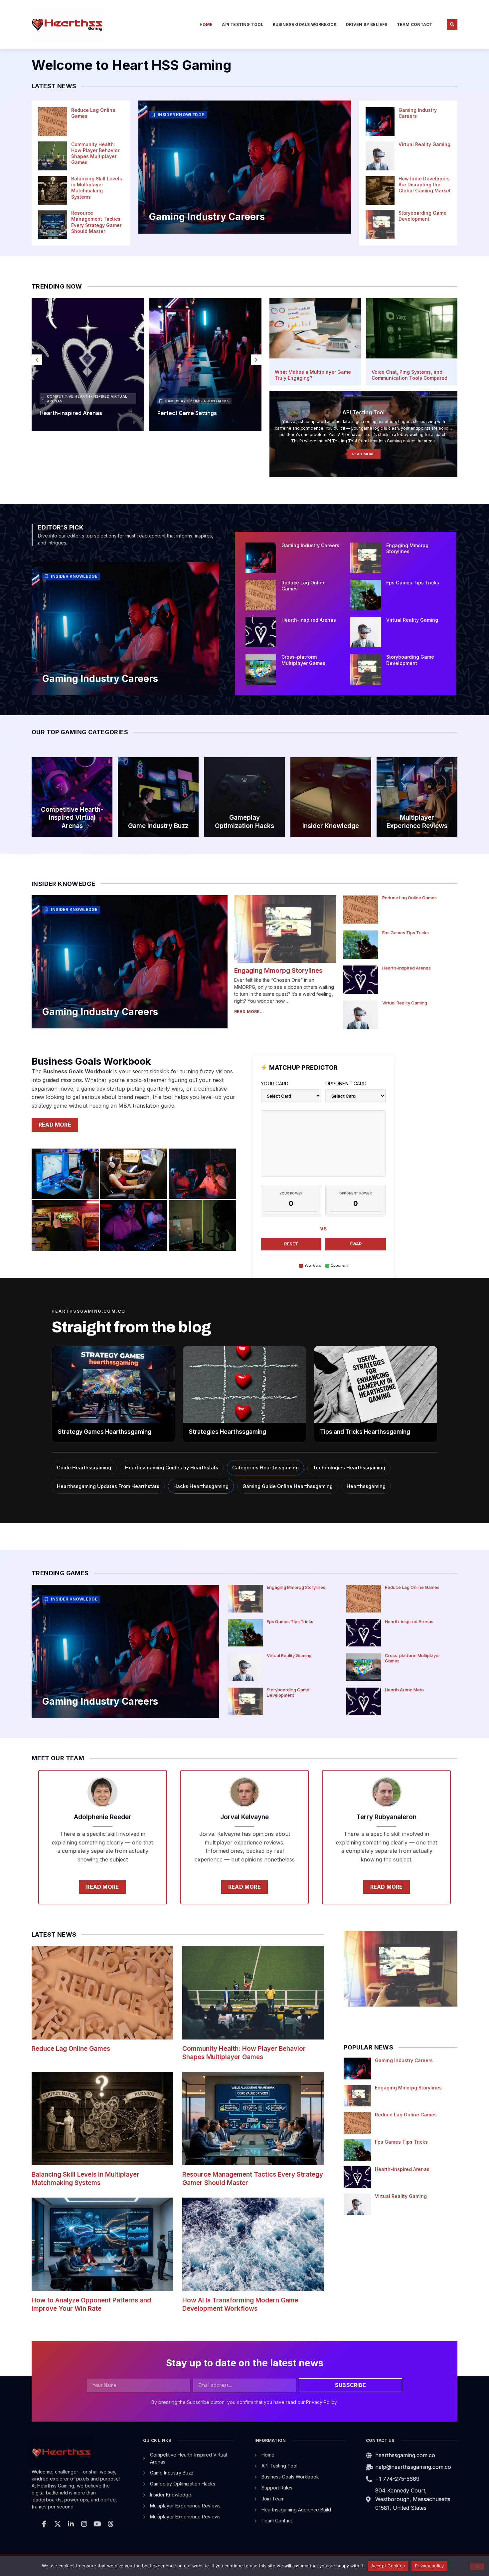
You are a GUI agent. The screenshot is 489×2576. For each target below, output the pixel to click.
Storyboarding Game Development (422, 216)
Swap (356, 1244)
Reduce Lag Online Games (409, 898)
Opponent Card (346, 1083)
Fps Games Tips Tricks (413, 583)
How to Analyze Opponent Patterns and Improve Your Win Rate (91, 2304)
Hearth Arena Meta (404, 1690)
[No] (477, 2566)
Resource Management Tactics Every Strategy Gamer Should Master (96, 222)
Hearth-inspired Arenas (71, 413)
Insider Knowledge (181, 115)
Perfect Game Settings (187, 413)
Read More (364, 454)
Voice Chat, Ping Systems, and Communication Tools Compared (409, 375)
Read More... (249, 1012)
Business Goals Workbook (305, 24)
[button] (452, 25)
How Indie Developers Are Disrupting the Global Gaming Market (425, 185)
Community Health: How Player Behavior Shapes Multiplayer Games (95, 153)
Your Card (275, 1083)
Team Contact (414, 24)
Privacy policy (429, 2566)
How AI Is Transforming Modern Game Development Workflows (240, 2304)
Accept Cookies (388, 2566)
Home (206, 24)
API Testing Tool (243, 24)
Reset (291, 1244)
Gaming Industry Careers (207, 217)
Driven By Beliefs (367, 24)
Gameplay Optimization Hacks (197, 401)
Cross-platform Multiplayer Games (303, 660)
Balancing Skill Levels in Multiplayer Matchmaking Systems (97, 188)
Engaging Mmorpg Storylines (407, 548)
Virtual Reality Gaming (424, 144)
